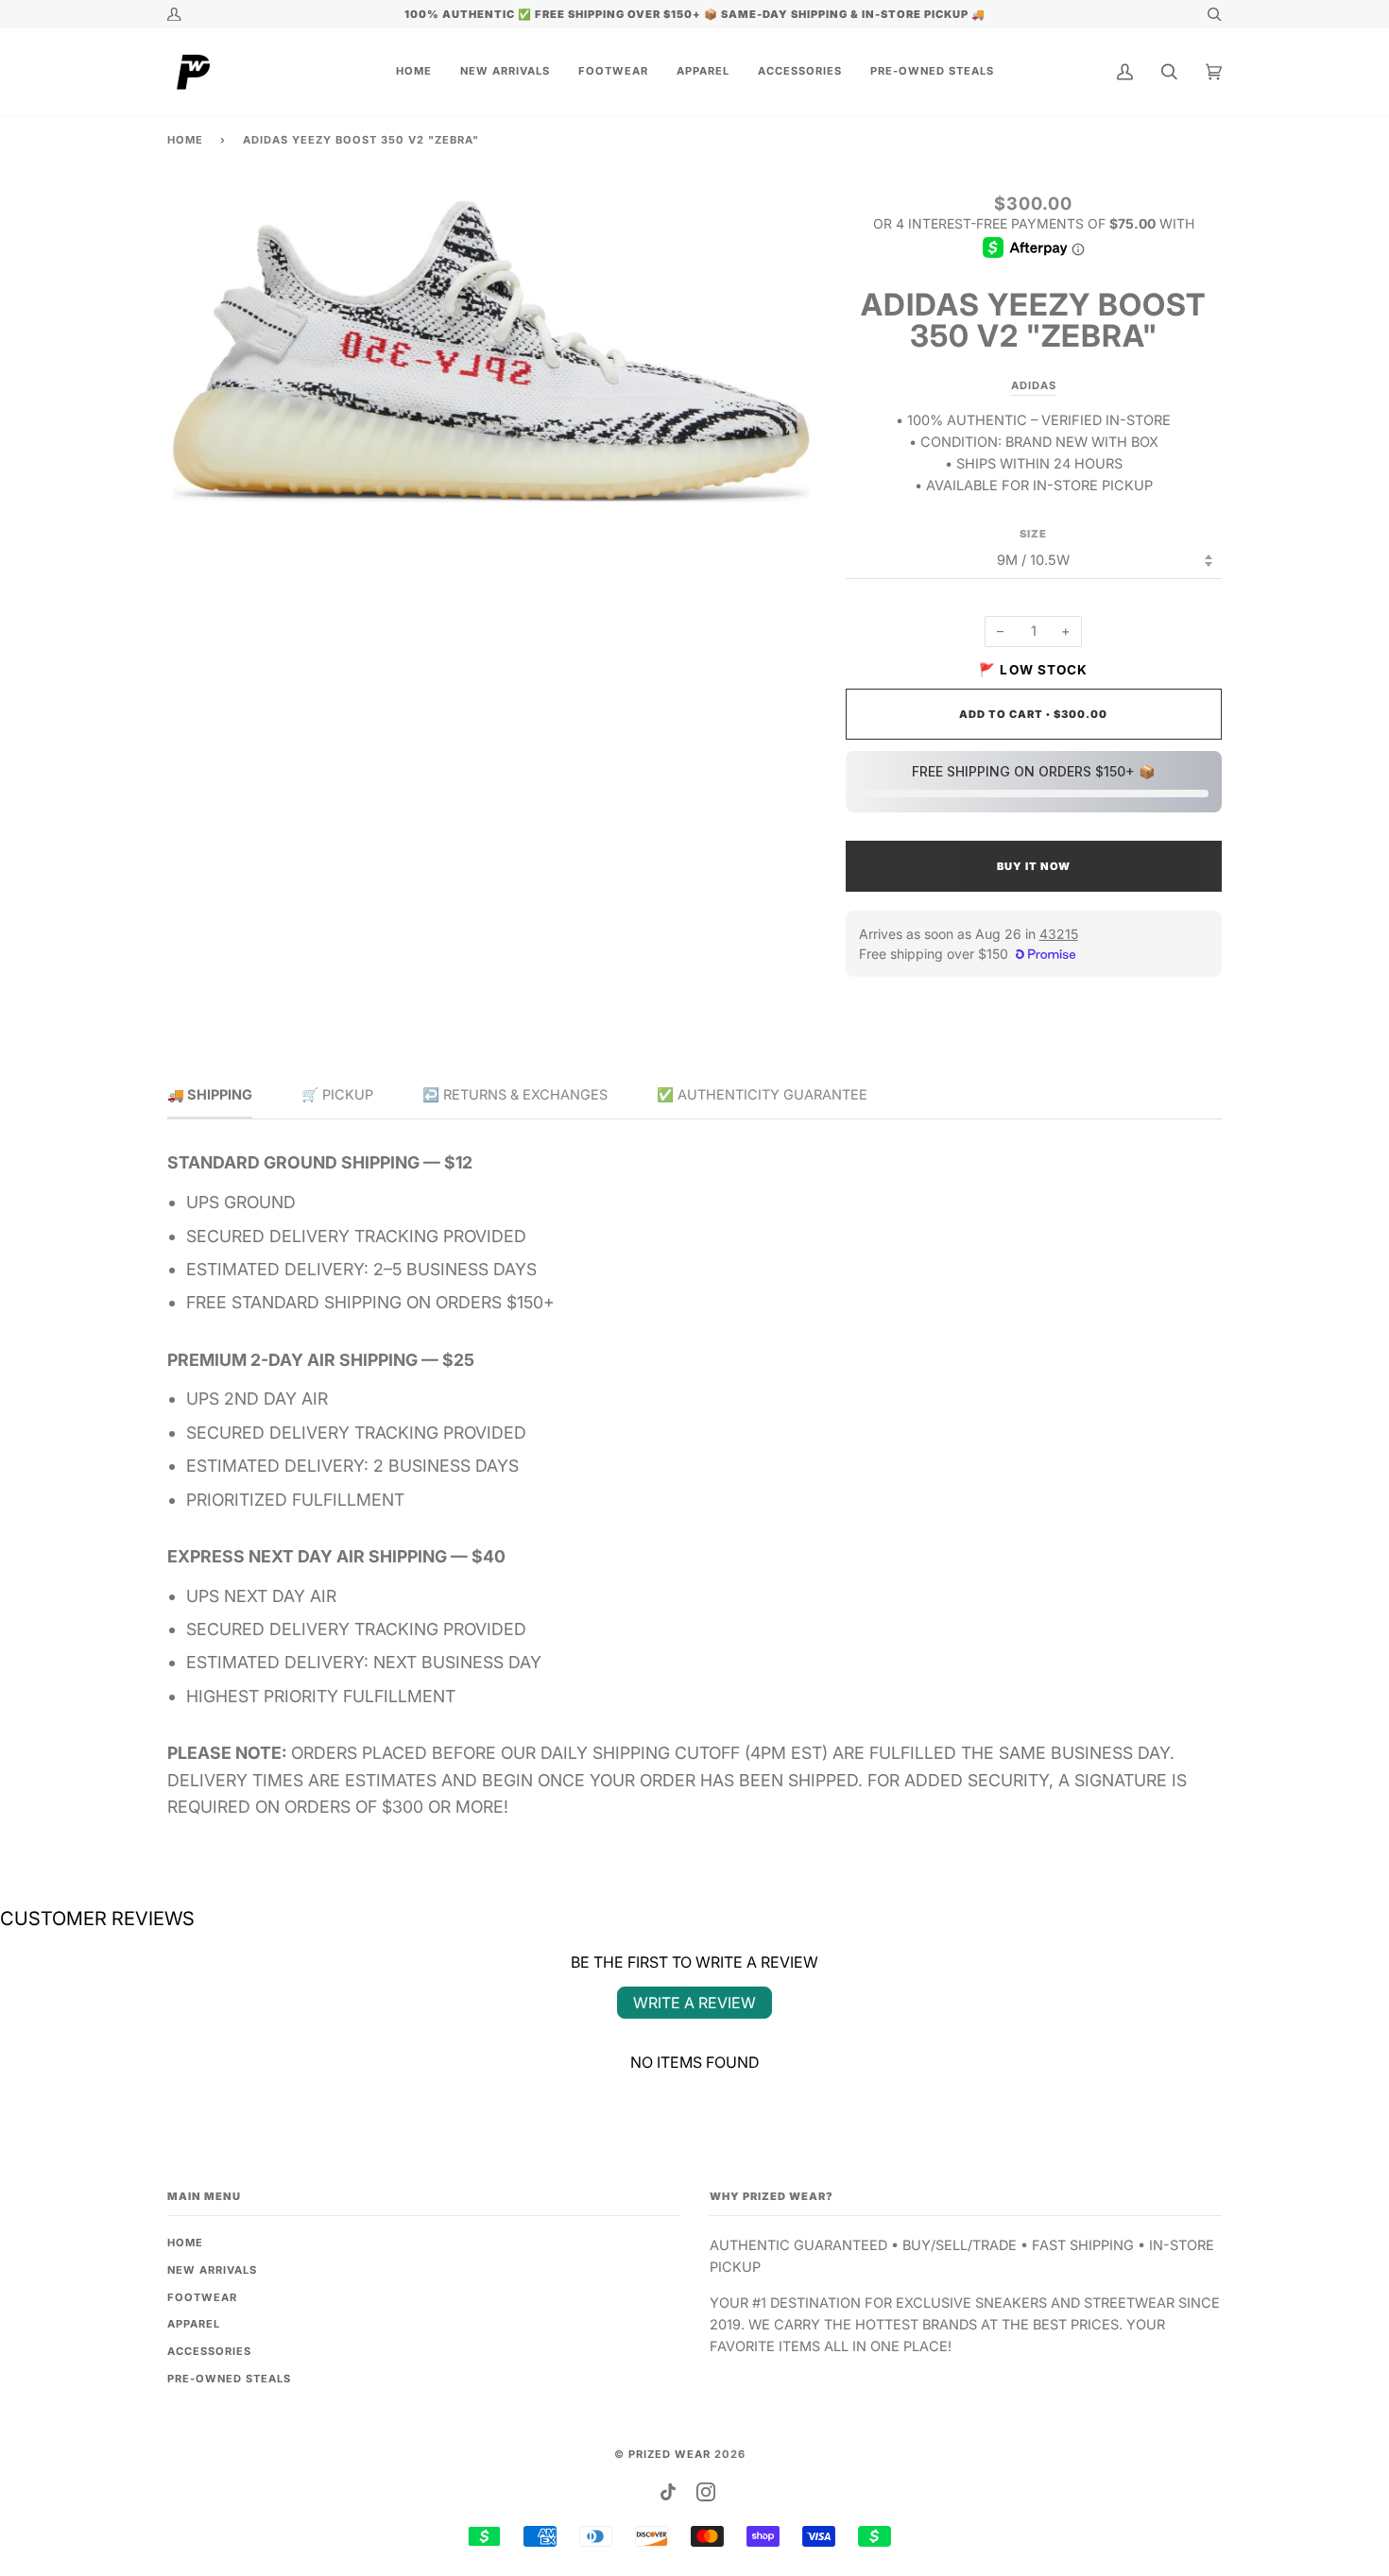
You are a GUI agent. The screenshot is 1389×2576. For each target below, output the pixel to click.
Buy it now (1034, 866)
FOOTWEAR (202, 2297)
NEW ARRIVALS (212, 2270)
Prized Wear (669, 2454)
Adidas (1034, 385)
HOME (185, 2243)
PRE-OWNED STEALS (229, 2379)
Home (185, 140)
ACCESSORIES (209, 2351)
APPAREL (194, 2324)
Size (1033, 534)
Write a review (694, 2003)
